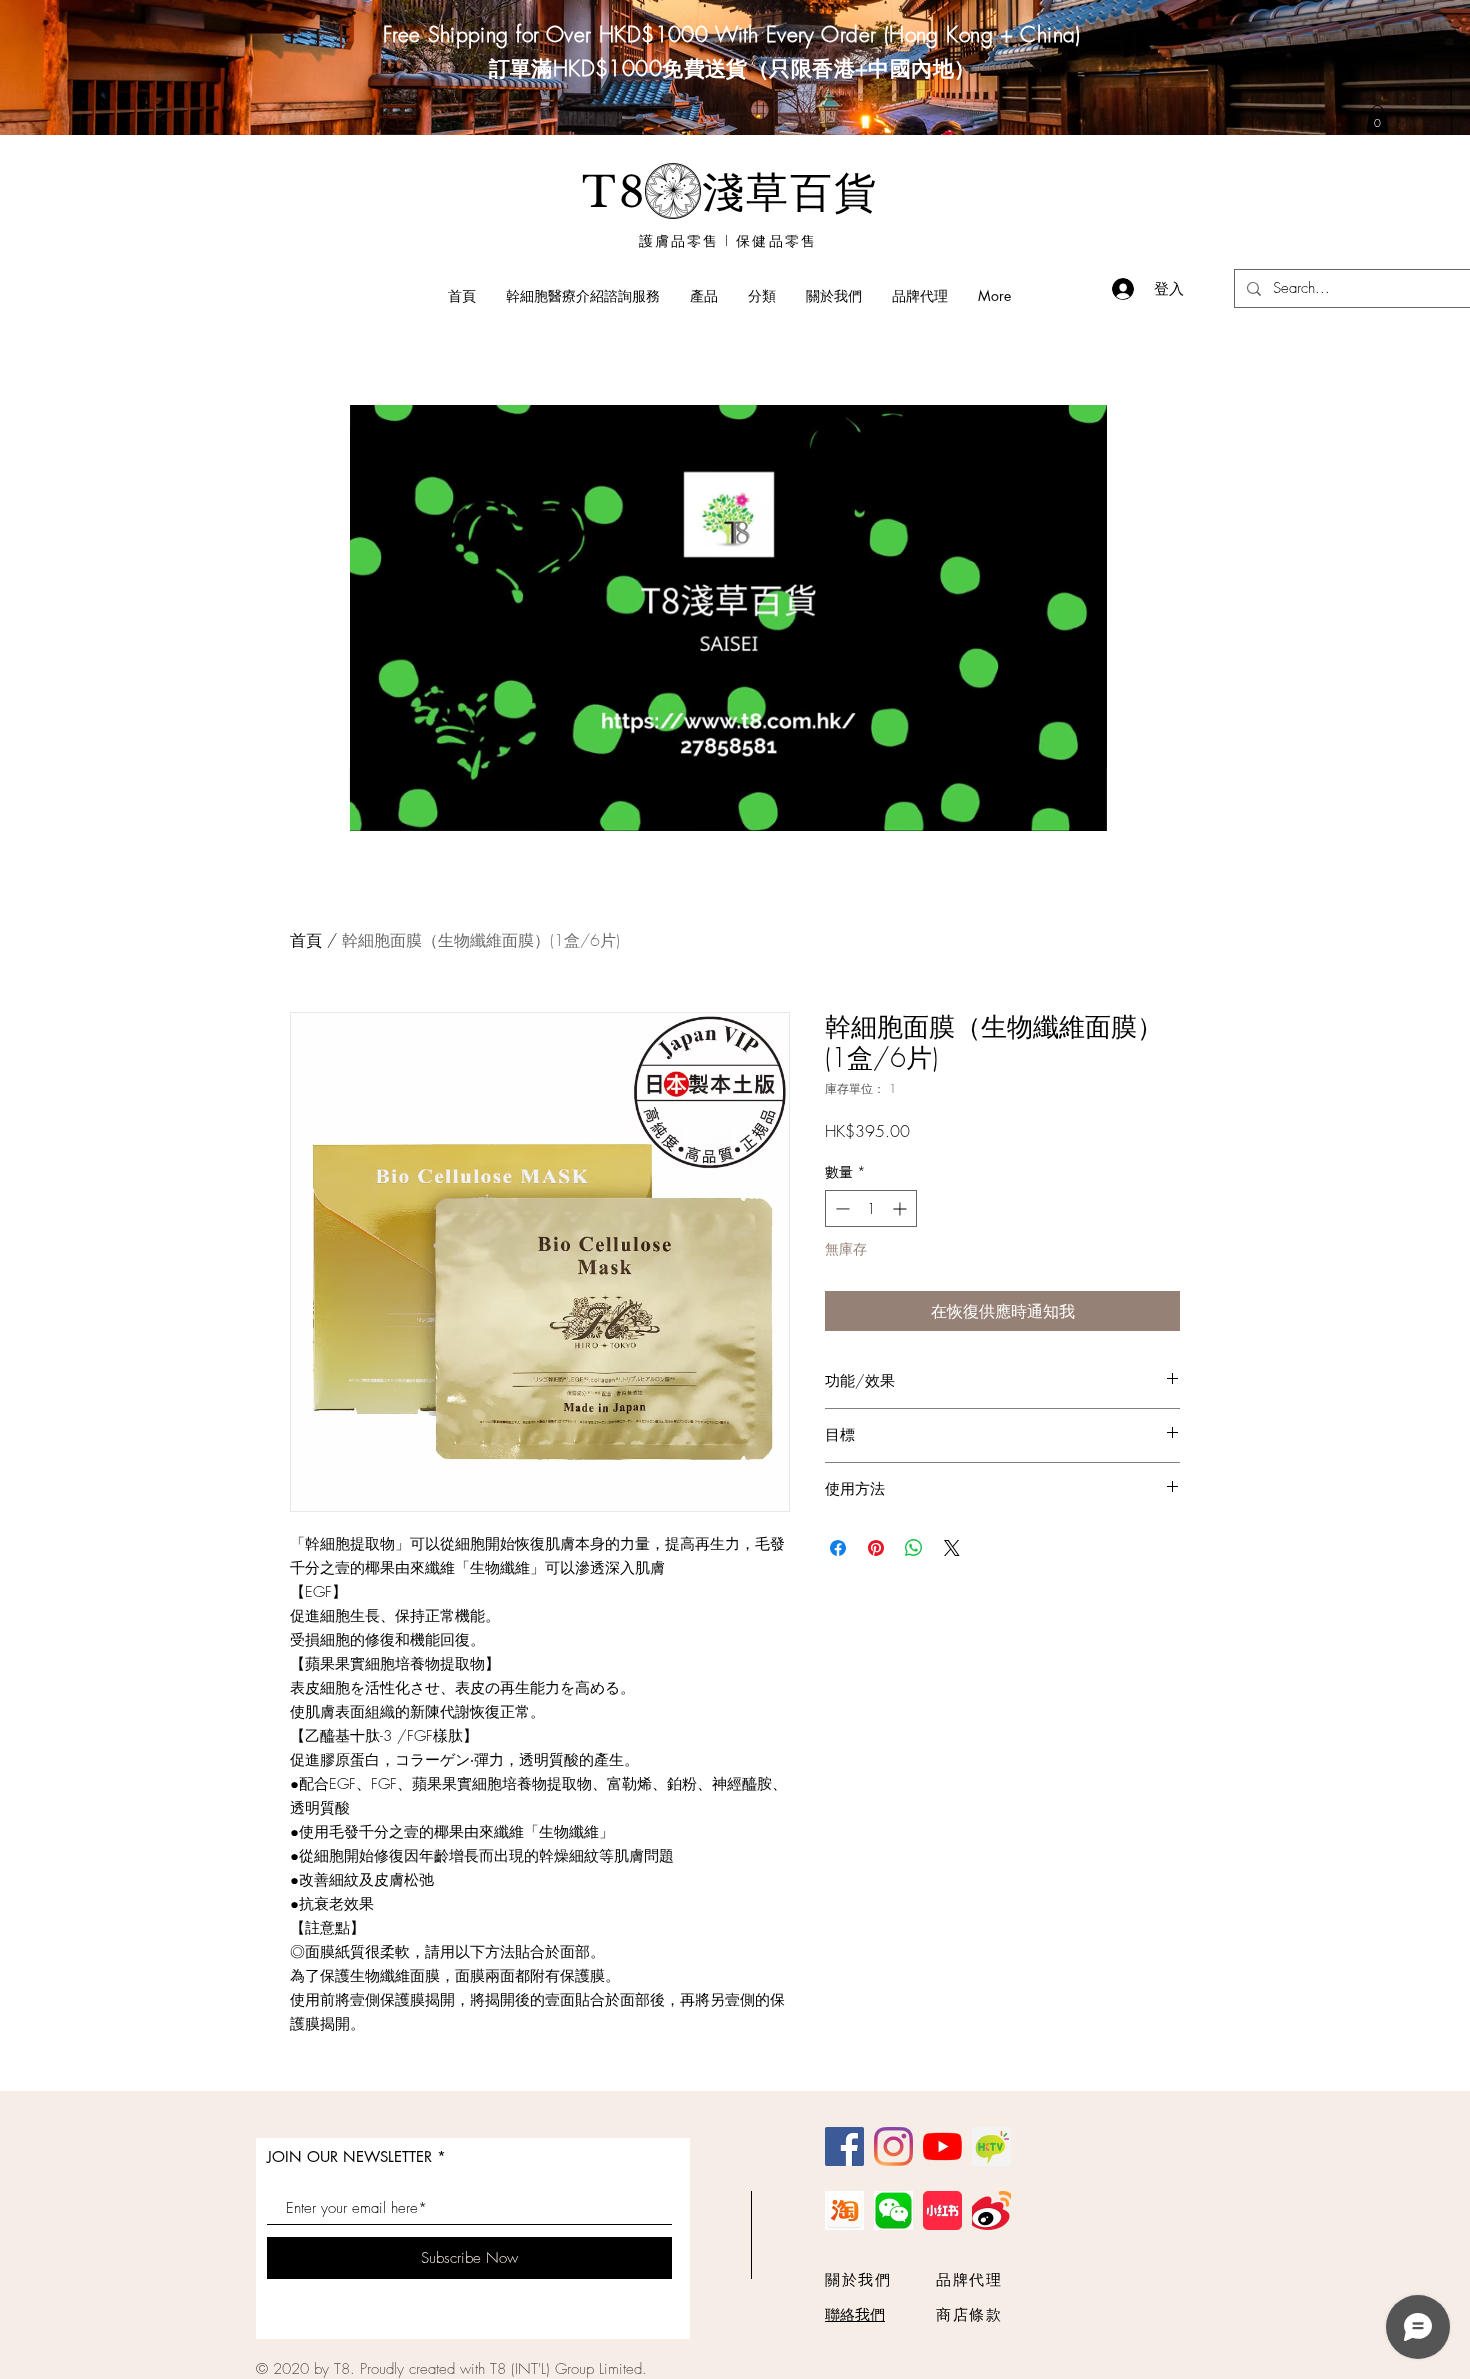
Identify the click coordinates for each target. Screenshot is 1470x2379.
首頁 (306, 940)
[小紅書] (942, 2210)
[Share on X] (952, 1548)
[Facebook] (844, 2146)
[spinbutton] (871, 1208)
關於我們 (858, 2280)
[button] (1081, 809)
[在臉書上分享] (838, 1548)
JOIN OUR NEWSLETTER (349, 2156)
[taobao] (844, 2210)
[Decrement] (840, 1208)
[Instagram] (893, 2146)
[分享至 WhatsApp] (914, 1548)
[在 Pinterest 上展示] (876, 1548)
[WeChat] (893, 2210)
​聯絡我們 (855, 2315)
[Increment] (901, 1208)
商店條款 (969, 2315)
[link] (1377, 118)
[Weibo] (991, 2210)
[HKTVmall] (991, 2146)
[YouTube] (942, 2146)
